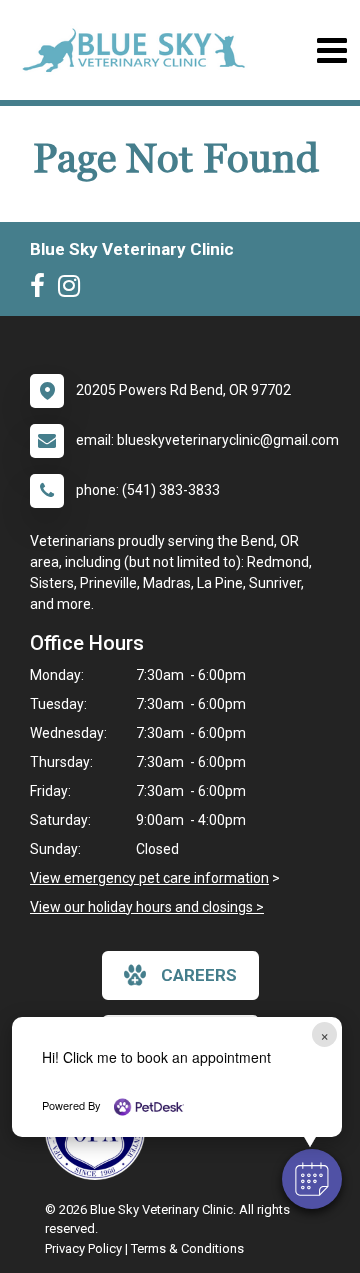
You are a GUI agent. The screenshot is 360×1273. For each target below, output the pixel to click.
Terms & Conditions (187, 1248)
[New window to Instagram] (74, 290)
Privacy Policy (83, 1248)
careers (199, 975)
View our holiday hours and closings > (147, 907)
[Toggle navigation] (331, 50)
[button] (312, 1179)
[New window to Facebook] (42, 290)
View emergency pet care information (149, 878)
